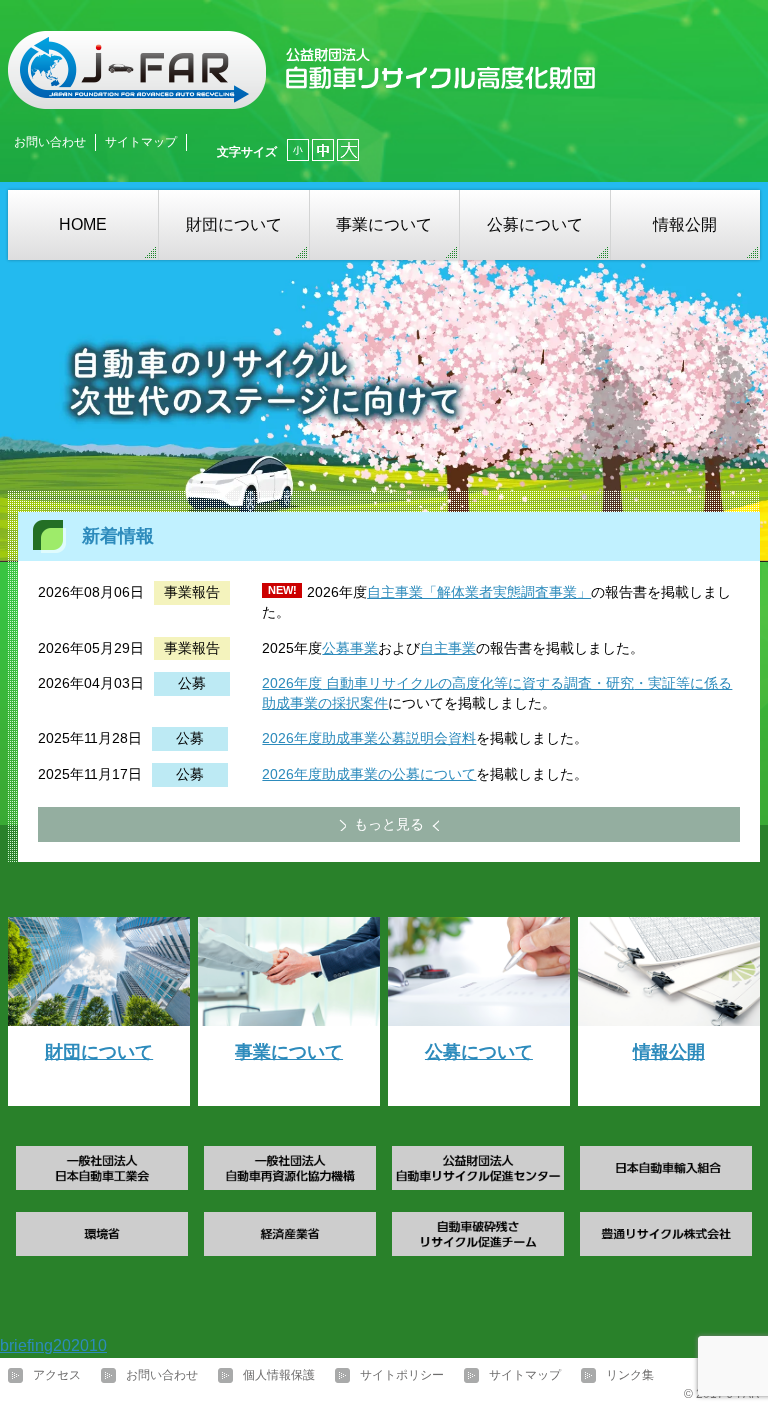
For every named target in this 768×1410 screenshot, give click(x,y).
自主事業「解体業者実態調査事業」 (479, 592)
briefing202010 (53, 1345)
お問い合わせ (50, 142)
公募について (535, 224)
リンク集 (630, 1375)
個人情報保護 (279, 1375)
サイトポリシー (402, 1375)
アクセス (57, 1375)
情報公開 (685, 224)
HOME (83, 224)
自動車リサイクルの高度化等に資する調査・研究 (478, 683)
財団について (234, 224)
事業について (384, 224)
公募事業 (350, 648)
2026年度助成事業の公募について (369, 774)
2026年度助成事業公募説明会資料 (369, 738)
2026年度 (292, 683)
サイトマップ (141, 142)
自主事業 (448, 648)
